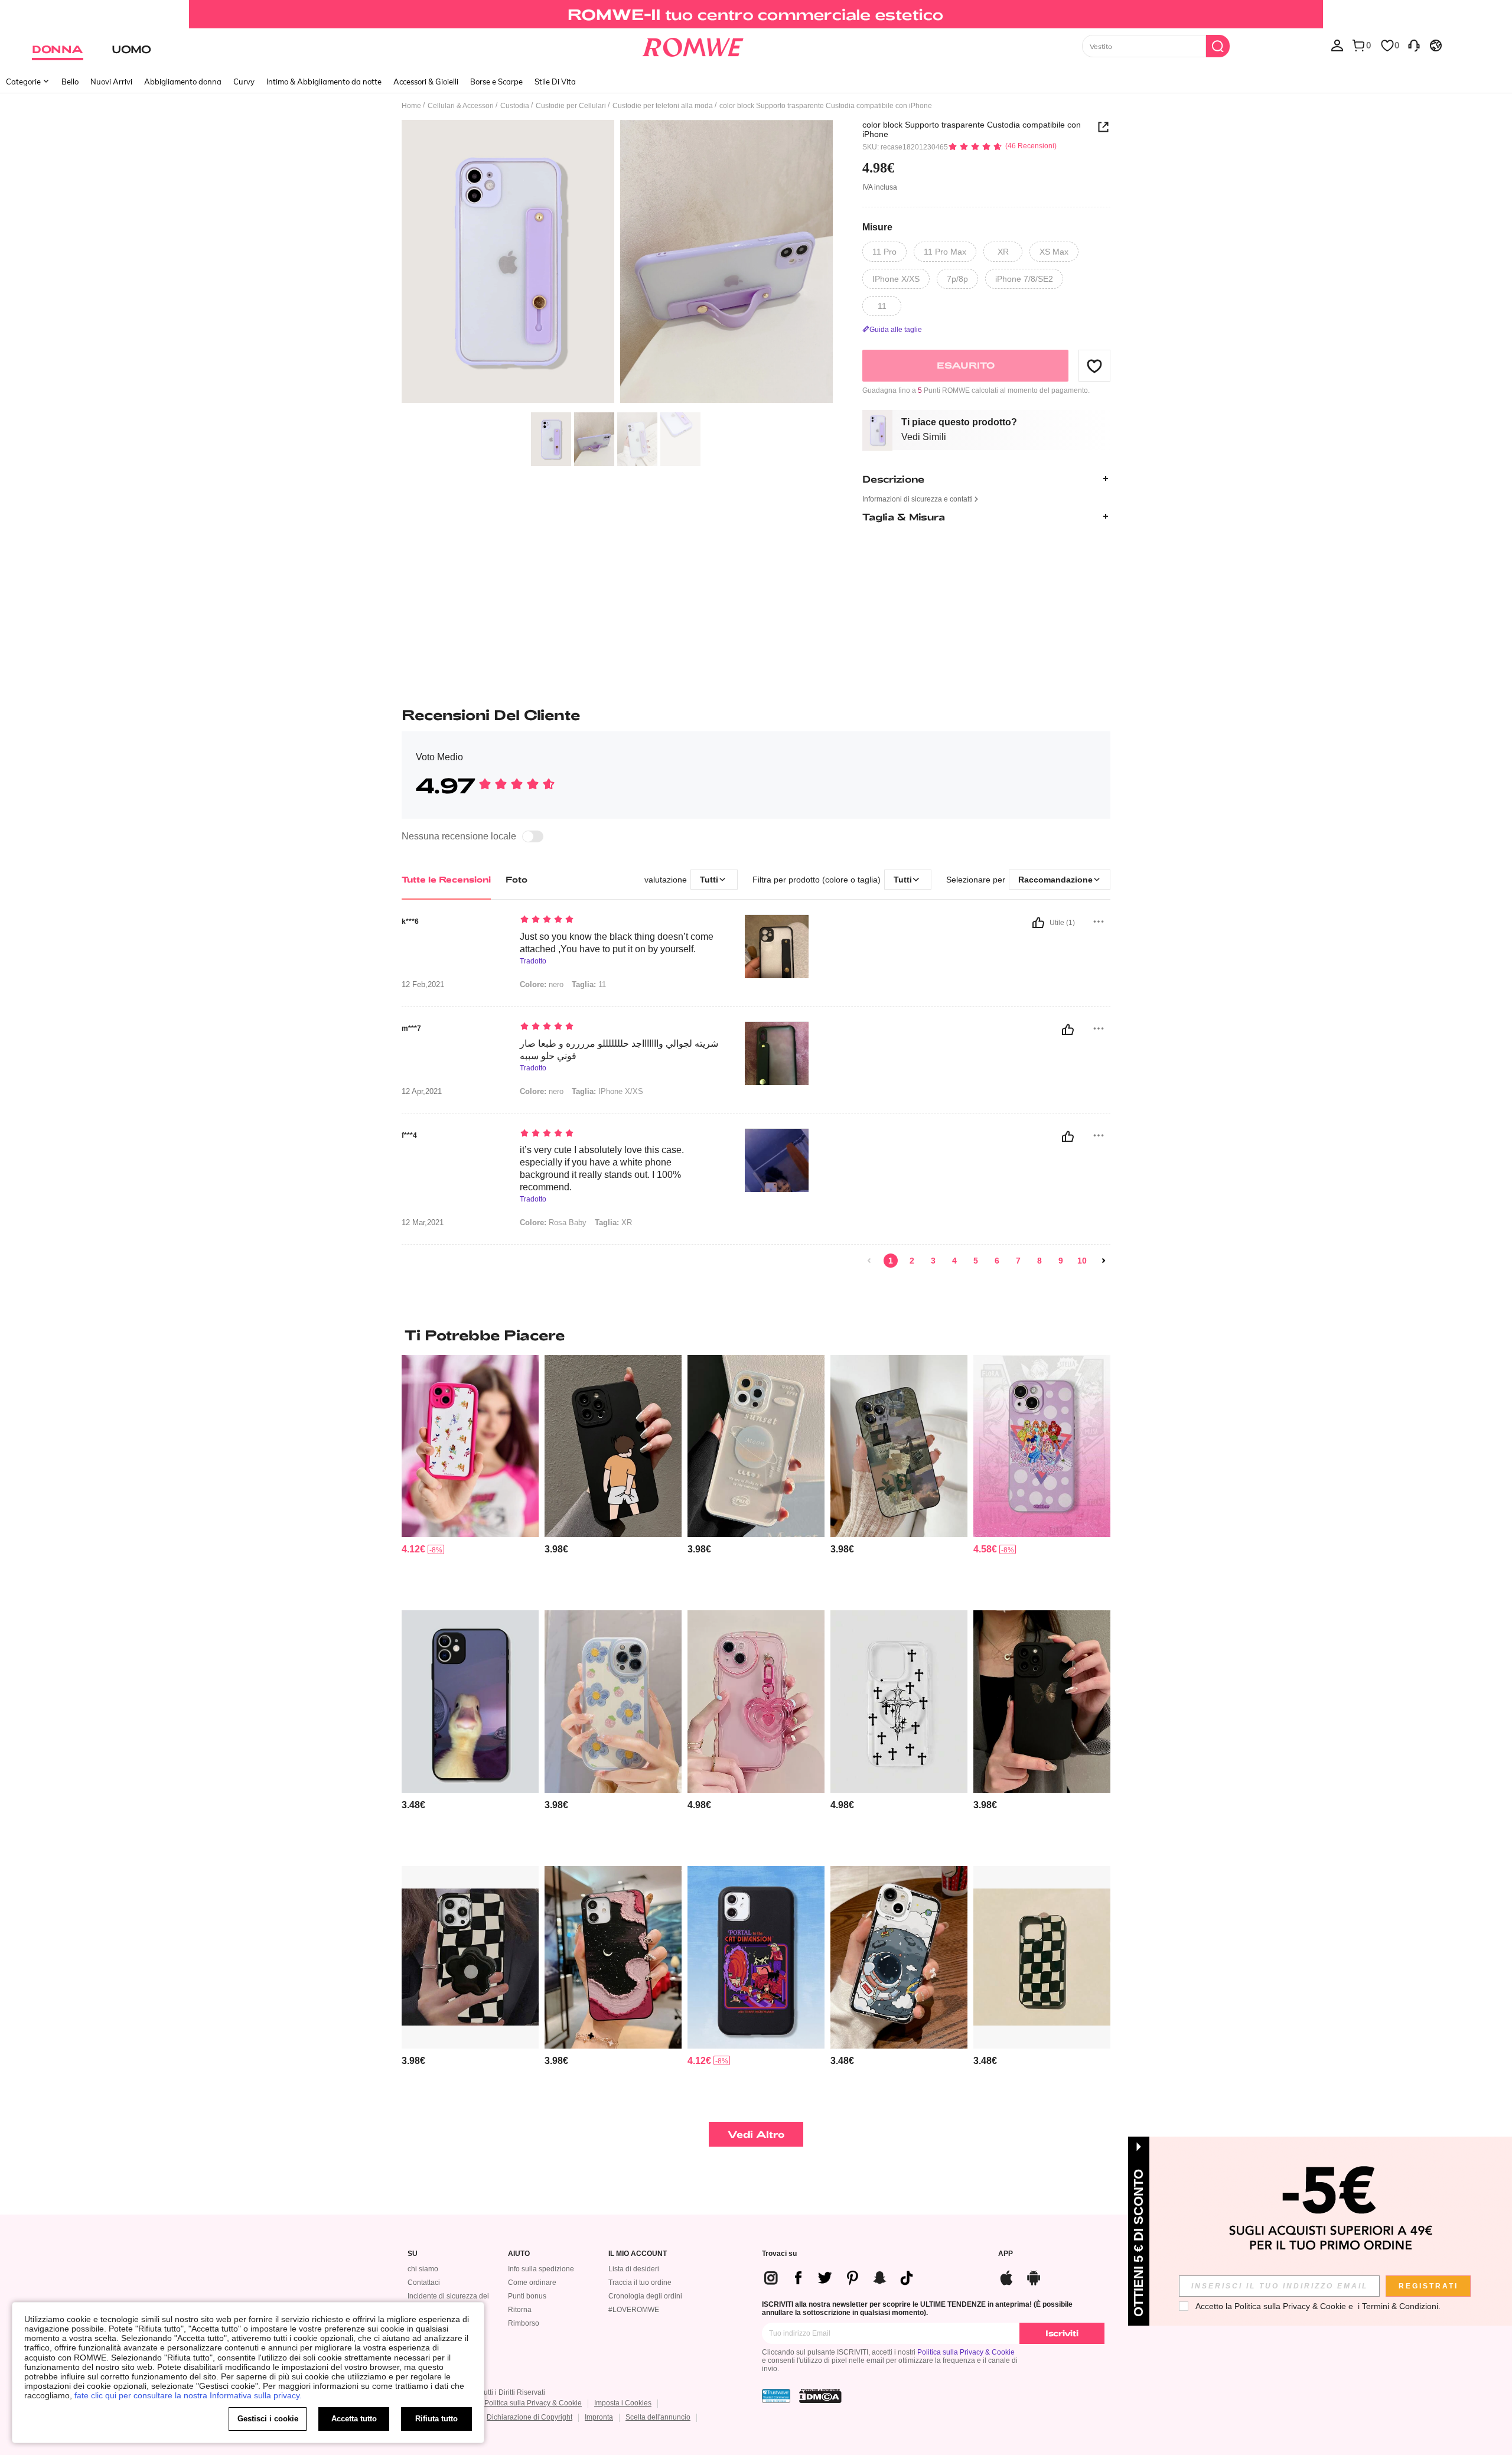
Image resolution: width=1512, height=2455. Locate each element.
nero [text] (542, 984)
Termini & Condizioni (1400, 2306)
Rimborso (524, 2323)
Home (411, 106)
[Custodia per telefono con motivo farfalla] (1042, 1702)
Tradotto (533, 961)
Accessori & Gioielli (426, 82)
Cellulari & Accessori (461, 106)
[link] (756, 14)
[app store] (1006, 2276)
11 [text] (589, 984)
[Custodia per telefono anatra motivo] (470, 1702)
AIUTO (519, 2254)
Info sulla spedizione (541, 2269)
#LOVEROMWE (634, 2310)
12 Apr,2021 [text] (422, 1092)
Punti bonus (527, 2296)
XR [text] (613, 1222)
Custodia (515, 106)
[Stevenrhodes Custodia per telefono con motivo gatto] (756, 1957)
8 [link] (1039, 1261)
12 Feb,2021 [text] (423, 985)
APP (1006, 2254)
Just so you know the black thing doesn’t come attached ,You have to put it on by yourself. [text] (617, 943)
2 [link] (912, 1261)
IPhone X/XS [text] (607, 1091)
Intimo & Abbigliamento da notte (324, 82)
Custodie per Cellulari (571, 106)
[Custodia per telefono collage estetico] (899, 1446)
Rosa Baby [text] (553, 1222)
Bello (70, 82)
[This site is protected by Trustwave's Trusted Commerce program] (776, 2396)
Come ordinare (532, 2283)
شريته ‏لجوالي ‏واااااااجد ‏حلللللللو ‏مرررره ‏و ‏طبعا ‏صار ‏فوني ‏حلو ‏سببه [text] (619, 1050)
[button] (1094, 366)
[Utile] (1038, 923)
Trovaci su (779, 2254)
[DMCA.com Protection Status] (820, 2396)
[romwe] (693, 45)
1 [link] (891, 1261)
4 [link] (954, 1261)
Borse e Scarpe (496, 82)
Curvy (244, 82)
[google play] (1034, 2276)
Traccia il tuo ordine (640, 2283)
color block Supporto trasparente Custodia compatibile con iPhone (972, 129)
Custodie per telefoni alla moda (663, 106)
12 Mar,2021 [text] (423, 1223)
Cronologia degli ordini (645, 2296)
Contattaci (424, 2283)
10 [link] (1082, 1261)
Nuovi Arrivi (111, 82)
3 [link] (933, 1261)
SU (413, 2254)
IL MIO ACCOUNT (638, 2254)
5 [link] (976, 1261)
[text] (620, 920)
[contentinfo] (413, 1549)
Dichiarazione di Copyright (529, 2417)
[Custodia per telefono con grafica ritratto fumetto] (613, 1446)
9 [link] (1061, 1261)
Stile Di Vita (555, 82)
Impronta (599, 2417)
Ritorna (520, 2310)
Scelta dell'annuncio (658, 2417)
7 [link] (1018, 1261)
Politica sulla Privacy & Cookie (966, 2352)
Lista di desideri (634, 2269)
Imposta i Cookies (623, 2403)
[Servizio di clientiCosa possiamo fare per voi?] (1414, 45)
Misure (877, 227)
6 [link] (997, 1261)
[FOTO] (617, 263)
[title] (756, 1335)
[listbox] (1337, 45)
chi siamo (423, 2269)
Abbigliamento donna (183, 82)
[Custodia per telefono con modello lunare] (613, 1957)
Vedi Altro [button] (756, 2134)
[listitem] (470, 1478)
